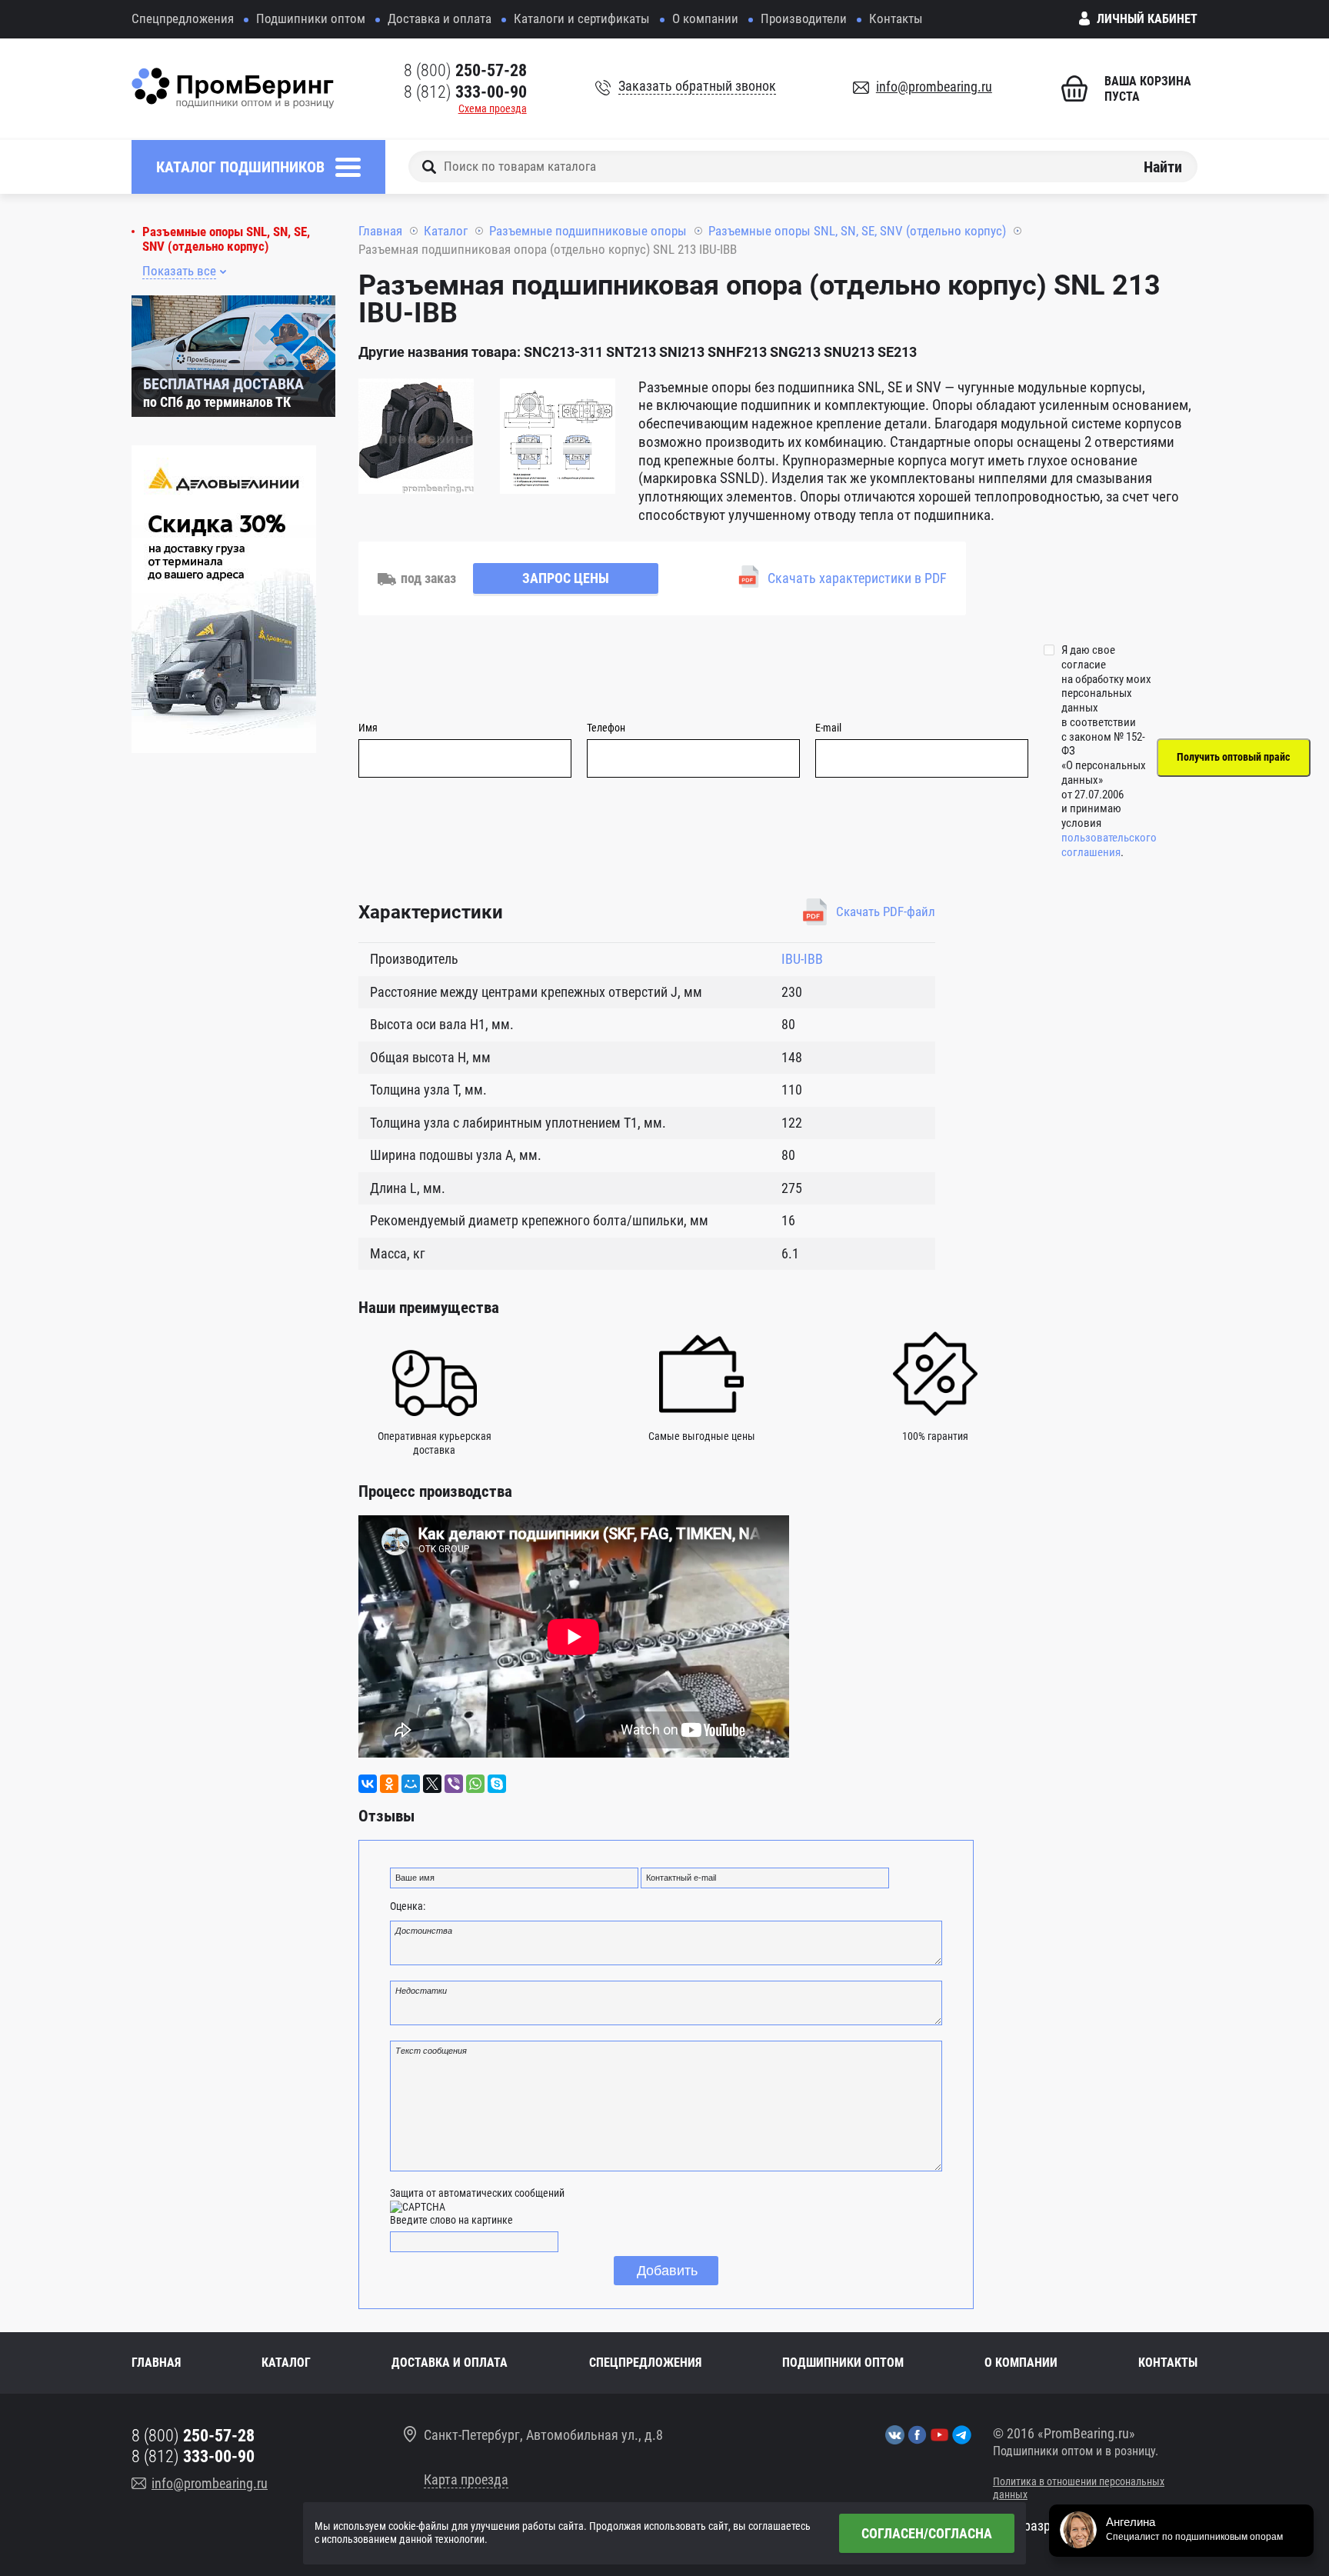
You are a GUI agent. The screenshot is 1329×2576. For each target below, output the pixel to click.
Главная (380, 231)
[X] (432, 1784)
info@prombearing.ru (934, 87)
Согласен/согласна (927, 2533)
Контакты (896, 18)
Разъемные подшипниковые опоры (588, 231)
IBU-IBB (802, 959)
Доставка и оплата (440, 18)
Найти (1163, 166)
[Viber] (454, 1784)
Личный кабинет (1147, 19)
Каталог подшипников (240, 167)
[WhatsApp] (475, 1784)
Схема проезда (493, 108)
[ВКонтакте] (368, 1784)
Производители (804, 18)
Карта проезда (466, 2479)
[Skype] (497, 1784)
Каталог (446, 231)
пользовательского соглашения (1109, 845)
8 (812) (465, 92)
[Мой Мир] (411, 1784)
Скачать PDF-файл (886, 911)
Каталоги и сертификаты (582, 18)
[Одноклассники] (389, 1784)
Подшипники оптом (311, 18)
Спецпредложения (183, 18)
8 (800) (465, 70)
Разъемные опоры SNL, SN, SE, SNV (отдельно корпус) (226, 239)
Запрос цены (566, 578)
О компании (705, 18)
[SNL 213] (416, 438)
